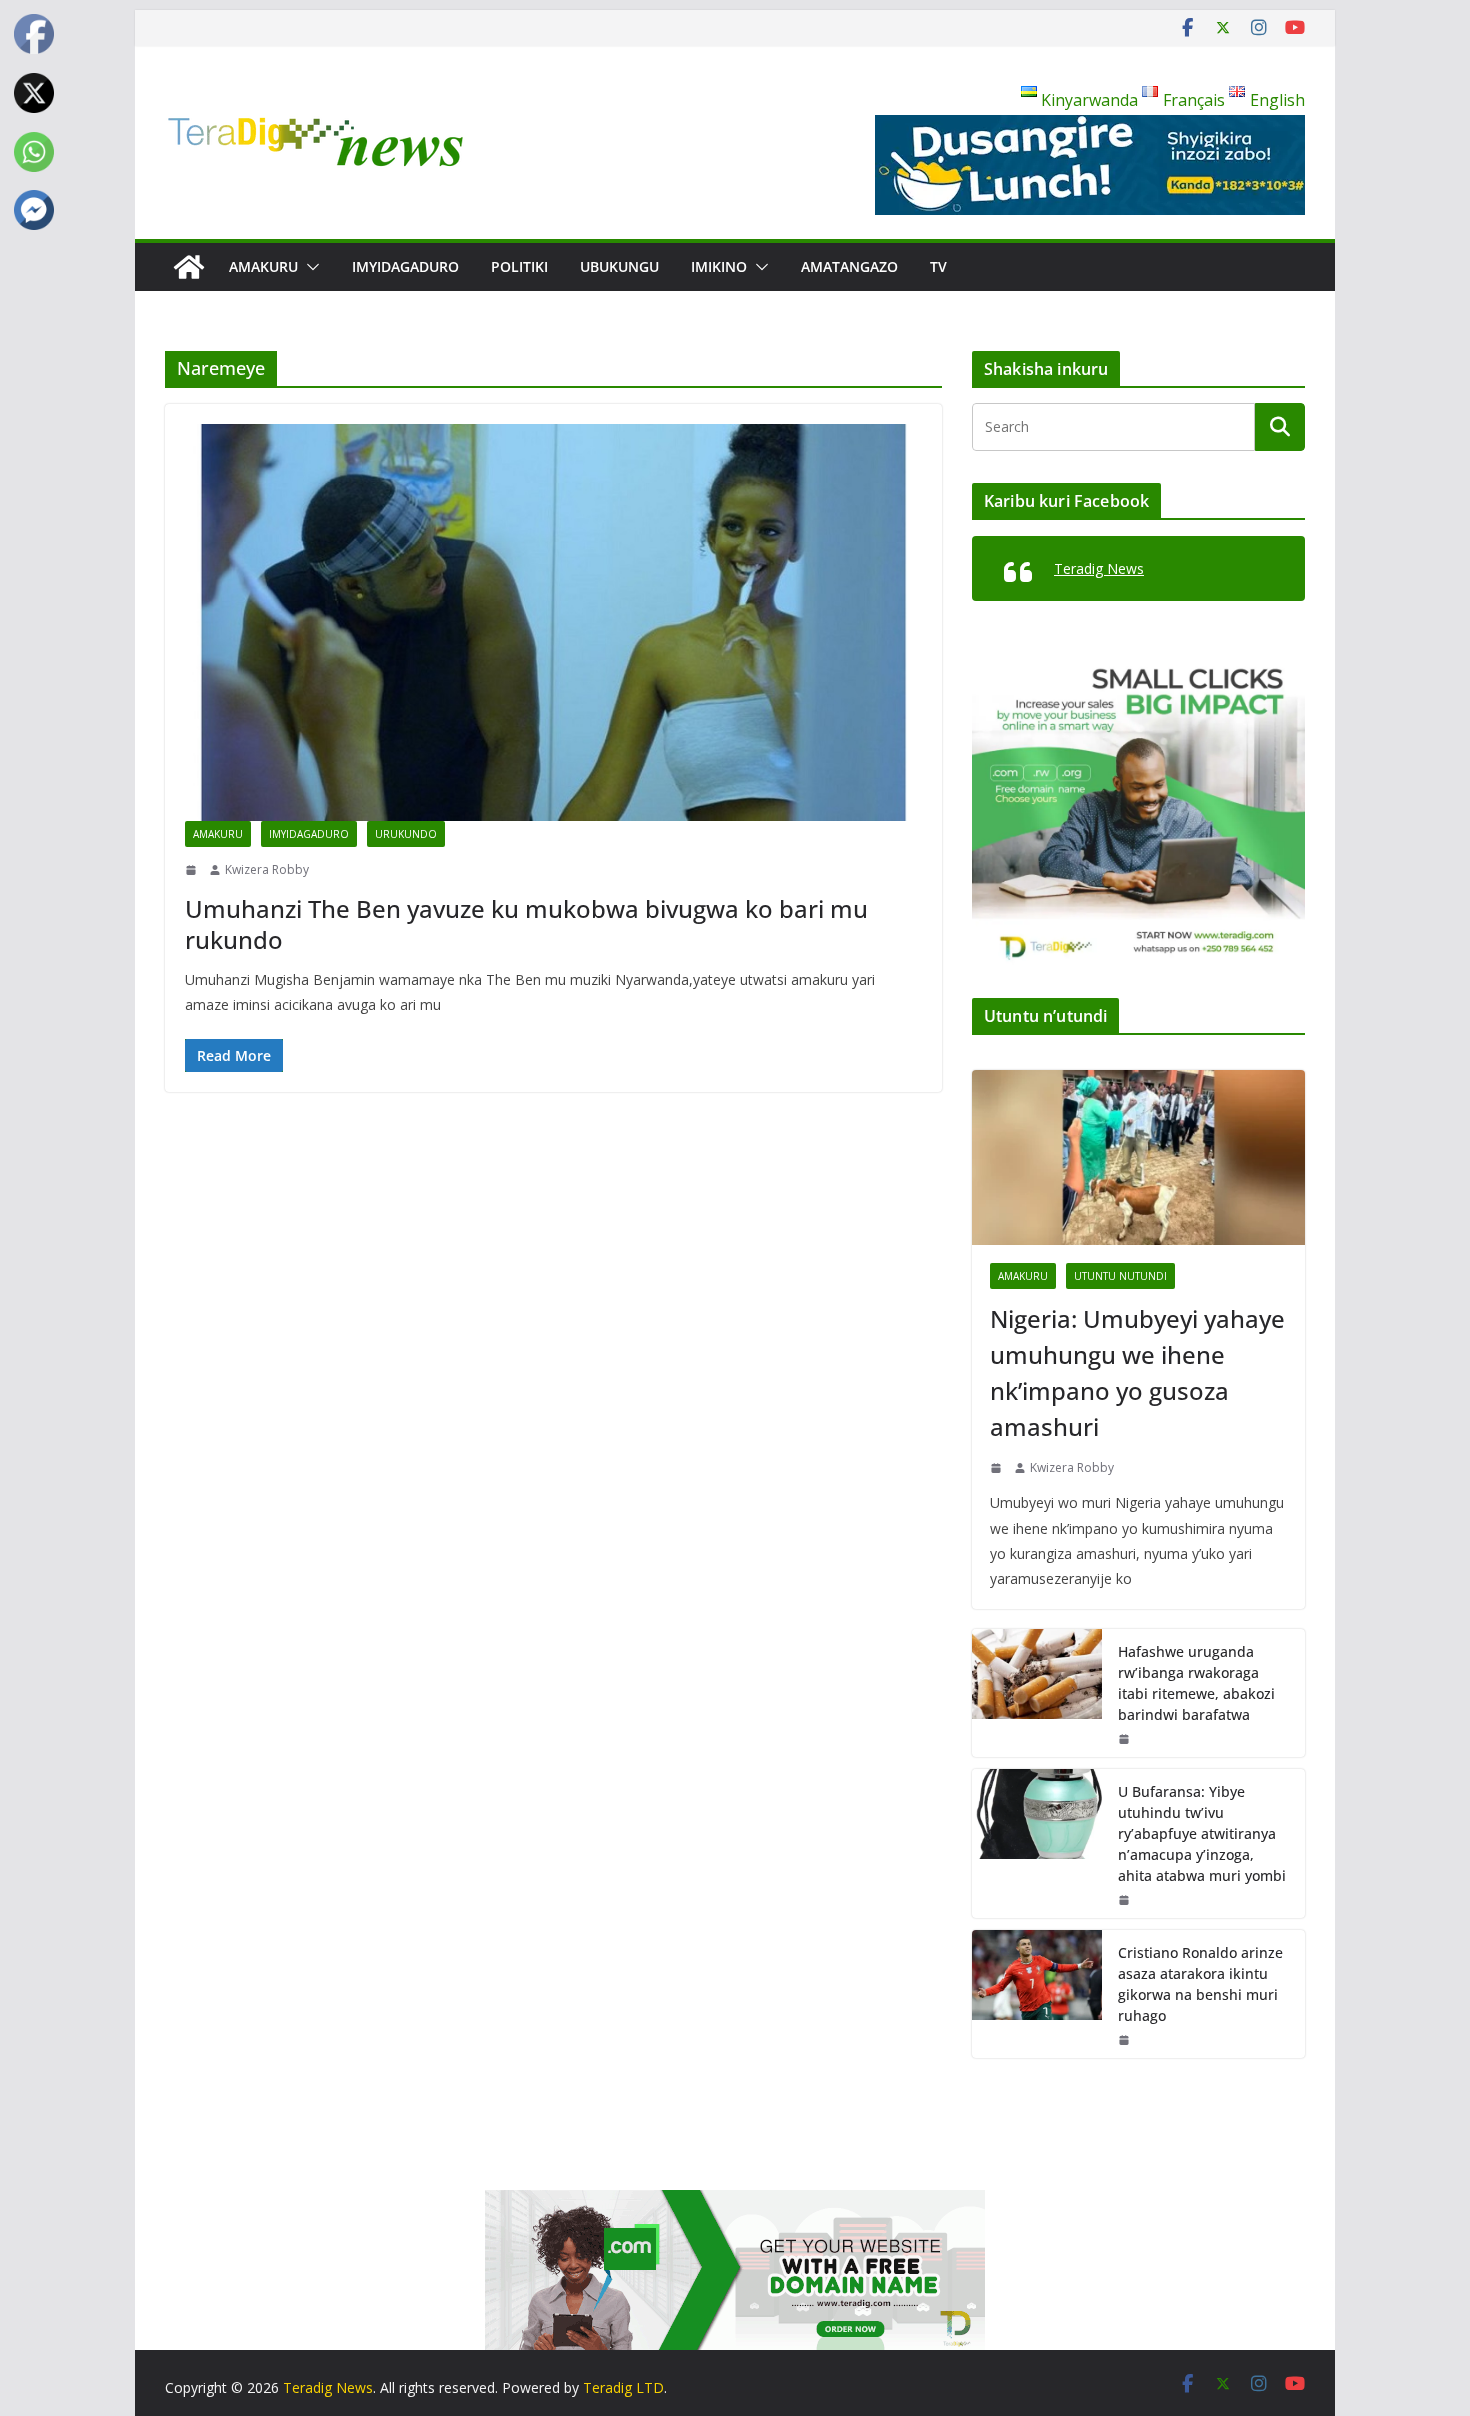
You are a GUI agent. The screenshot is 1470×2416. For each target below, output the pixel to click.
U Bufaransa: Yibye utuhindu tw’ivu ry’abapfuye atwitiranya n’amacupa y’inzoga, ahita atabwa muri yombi (1202, 1833)
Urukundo (406, 834)
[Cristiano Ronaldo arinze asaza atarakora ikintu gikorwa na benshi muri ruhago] (1037, 1994)
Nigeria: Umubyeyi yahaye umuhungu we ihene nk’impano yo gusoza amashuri (1137, 1372)
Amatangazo (849, 266)
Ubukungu (619, 266)
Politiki (519, 266)
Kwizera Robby (267, 869)
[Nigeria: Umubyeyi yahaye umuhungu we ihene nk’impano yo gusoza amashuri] (1138, 1157)
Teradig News (1099, 568)
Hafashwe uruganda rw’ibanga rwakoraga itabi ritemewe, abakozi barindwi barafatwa (1196, 1683)
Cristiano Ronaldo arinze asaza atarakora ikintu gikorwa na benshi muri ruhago (1200, 1984)
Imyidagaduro (405, 266)
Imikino (719, 266)
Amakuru (263, 266)
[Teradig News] (189, 267)
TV (938, 266)
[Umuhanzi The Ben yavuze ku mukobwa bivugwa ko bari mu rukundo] (553, 622)
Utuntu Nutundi (1120, 1276)
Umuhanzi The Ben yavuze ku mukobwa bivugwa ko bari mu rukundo (526, 924)
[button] (309, 267)
